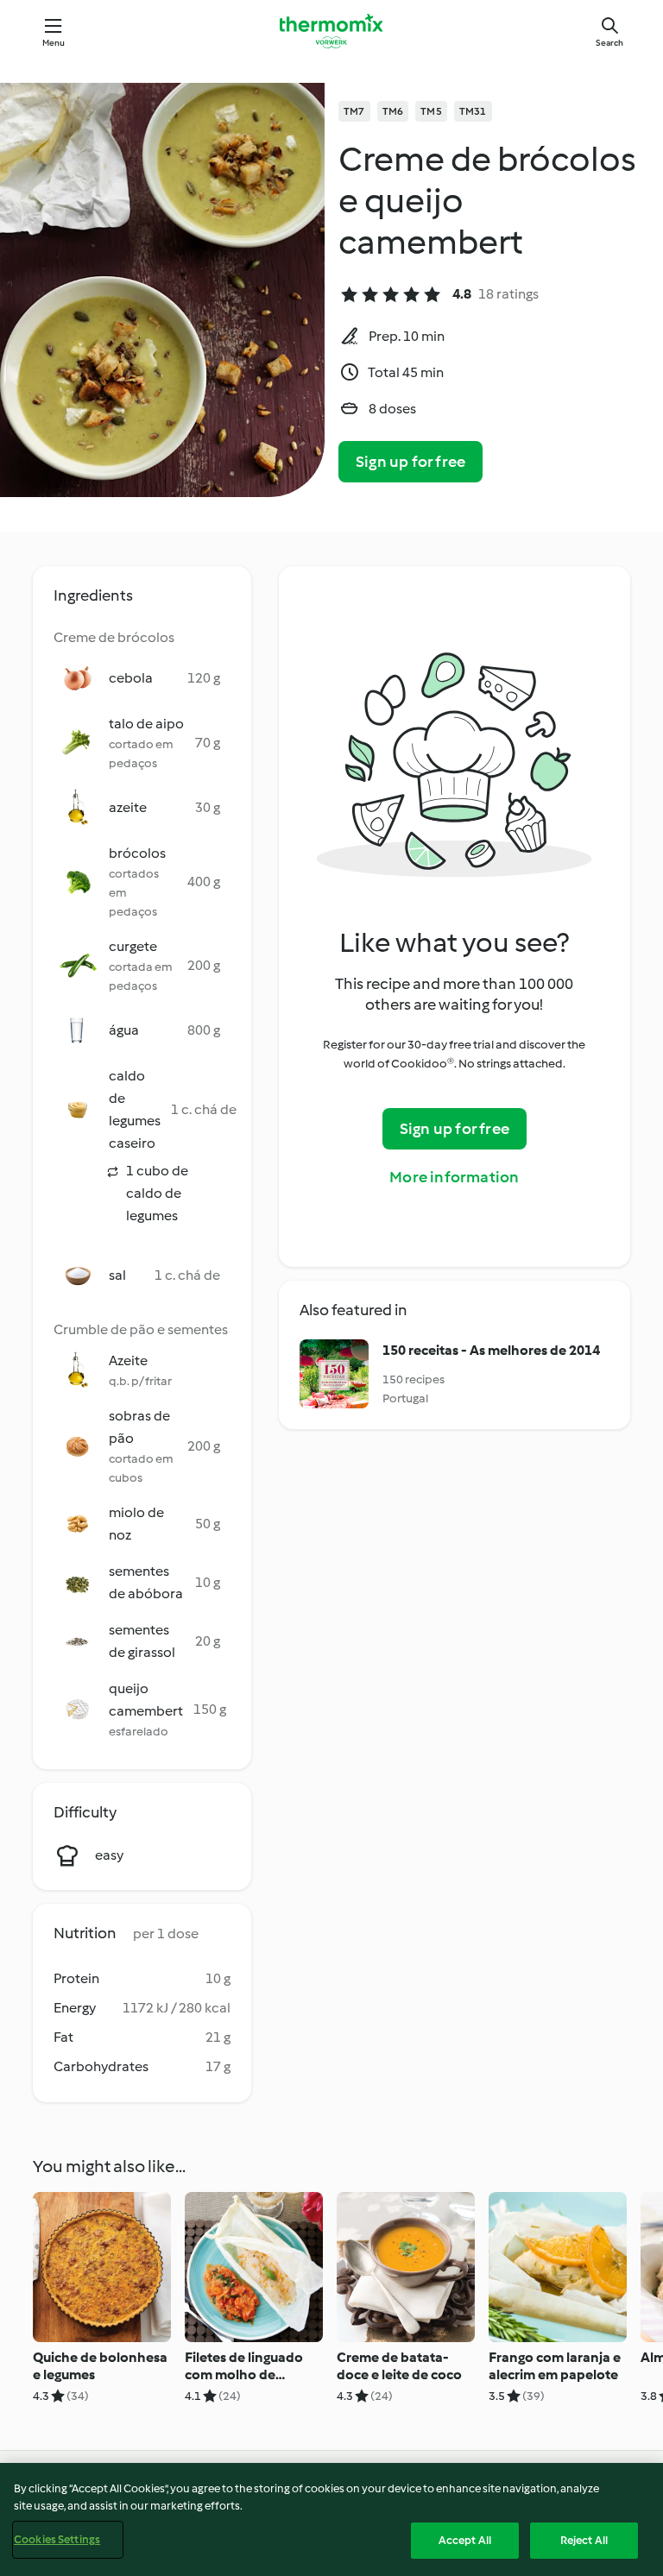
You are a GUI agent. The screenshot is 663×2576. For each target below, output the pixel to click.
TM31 (473, 111)
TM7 (354, 111)
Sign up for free (410, 462)
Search (609, 43)
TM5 (431, 111)
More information (454, 1177)
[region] (331, 2519)
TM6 (393, 111)
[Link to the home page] (331, 31)
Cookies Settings (57, 2539)
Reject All (584, 2540)
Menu (54, 43)
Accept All (465, 2540)
